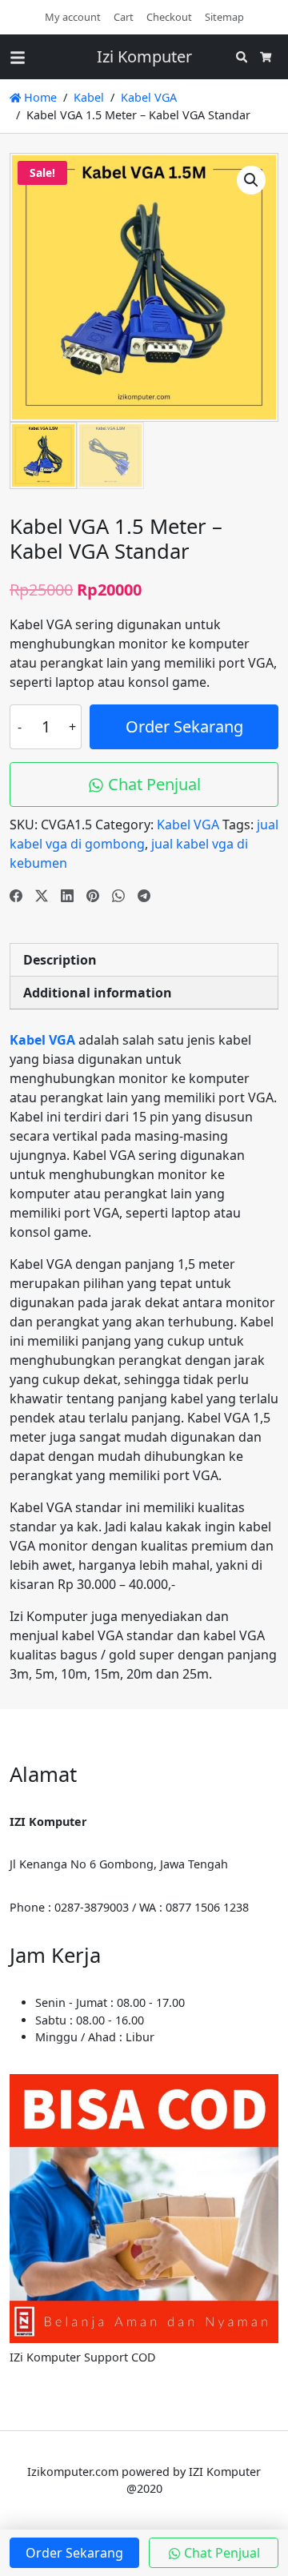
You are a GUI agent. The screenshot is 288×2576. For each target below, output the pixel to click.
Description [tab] (60, 960)
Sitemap (224, 17)
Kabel (89, 97)
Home (39, 97)
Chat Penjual (152, 784)
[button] (251, 180)
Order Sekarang (184, 726)
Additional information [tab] (98, 993)
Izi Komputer (144, 56)
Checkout (169, 17)
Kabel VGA (149, 97)
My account (73, 17)
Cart (124, 17)
